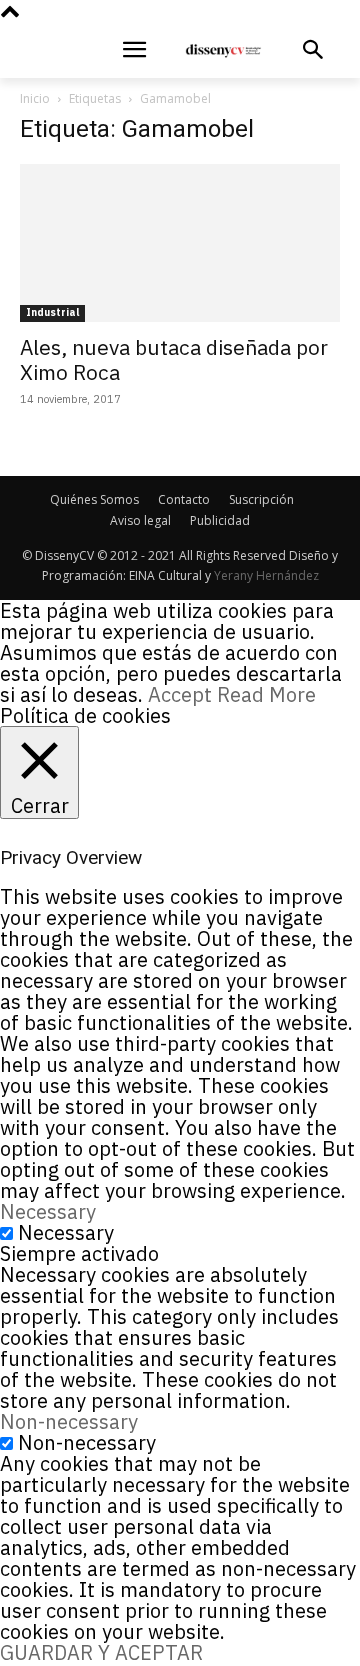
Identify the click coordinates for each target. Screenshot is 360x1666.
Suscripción (261, 499)
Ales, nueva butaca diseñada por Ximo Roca (174, 359)
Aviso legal (140, 520)
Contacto (184, 499)
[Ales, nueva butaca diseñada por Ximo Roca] (180, 243)
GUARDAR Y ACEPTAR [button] (101, 1652)
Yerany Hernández (266, 575)
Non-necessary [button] (69, 1421)
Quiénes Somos (94, 499)
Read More (266, 694)
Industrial (52, 312)
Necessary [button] (48, 1211)
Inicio (35, 98)
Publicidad (220, 520)
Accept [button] (180, 694)
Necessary (66, 1232)
